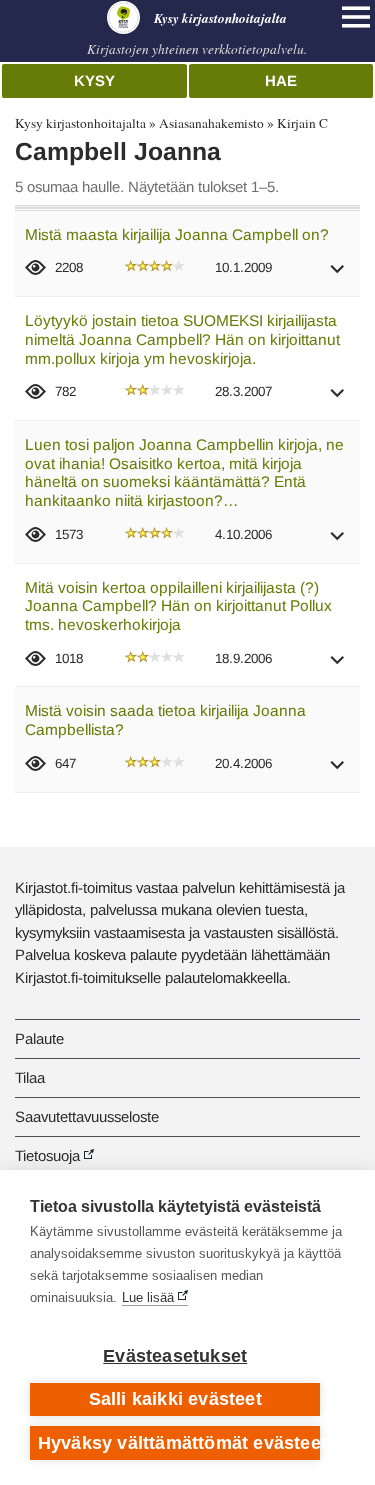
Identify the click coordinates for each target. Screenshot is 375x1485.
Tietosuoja (47, 1155)
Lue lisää (148, 1297)
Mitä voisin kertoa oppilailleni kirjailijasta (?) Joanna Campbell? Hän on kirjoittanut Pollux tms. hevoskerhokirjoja (178, 606)
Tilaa (30, 1077)
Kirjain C (302, 123)
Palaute (39, 1038)
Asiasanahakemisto (211, 123)
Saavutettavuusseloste (87, 1116)
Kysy (94, 80)
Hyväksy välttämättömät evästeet (179, 1443)
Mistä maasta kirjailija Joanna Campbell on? (177, 234)
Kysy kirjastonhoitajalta (80, 123)
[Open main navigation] (356, 17)
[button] (338, 275)
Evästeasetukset (175, 1356)
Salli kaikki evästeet (175, 1399)
